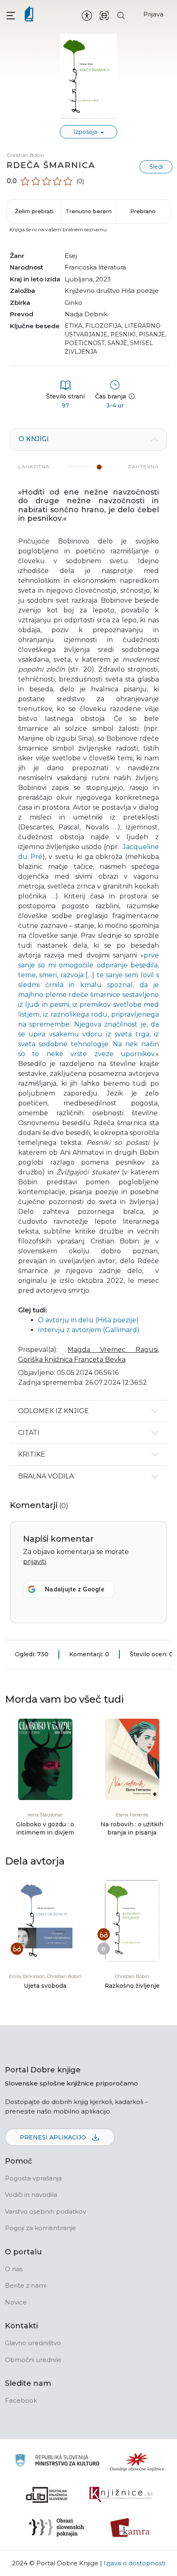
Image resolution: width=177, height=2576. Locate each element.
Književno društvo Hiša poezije (112, 291)
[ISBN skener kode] (104, 15)
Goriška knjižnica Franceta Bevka (72, 1359)
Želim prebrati (34, 211)
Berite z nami (26, 2285)
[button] (11, 15)
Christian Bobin (25, 155)
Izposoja (86, 132)
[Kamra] (130, 2528)
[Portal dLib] (47, 2495)
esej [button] (71, 256)
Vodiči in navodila (31, 2195)
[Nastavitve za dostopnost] (87, 15)
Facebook (21, 2400)
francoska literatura (95, 267)
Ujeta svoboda (45, 1986)
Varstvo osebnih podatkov (45, 2211)
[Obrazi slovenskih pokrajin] (57, 2528)
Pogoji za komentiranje (41, 2228)
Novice (16, 2302)
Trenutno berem (88, 211)
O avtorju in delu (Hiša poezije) (88, 1320)
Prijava (153, 14)
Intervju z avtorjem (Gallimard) (89, 1330)
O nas (14, 2269)
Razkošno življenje (132, 1986)
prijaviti (35, 1562)
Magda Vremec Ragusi (113, 1350)
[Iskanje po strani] (121, 15)
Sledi (156, 167)
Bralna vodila (46, 1476)
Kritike (32, 1454)
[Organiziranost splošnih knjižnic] (137, 2462)
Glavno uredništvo (33, 2343)
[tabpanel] (88, 914)
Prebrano (143, 211)
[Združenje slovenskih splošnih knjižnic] (121, 2495)
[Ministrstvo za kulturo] (57, 2462)
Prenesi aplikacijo (54, 2137)
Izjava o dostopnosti (135, 2563)
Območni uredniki (33, 2360)
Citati (29, 1433)
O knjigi (34, 439)
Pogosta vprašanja (33, 2178)
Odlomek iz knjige (54, 1411)
